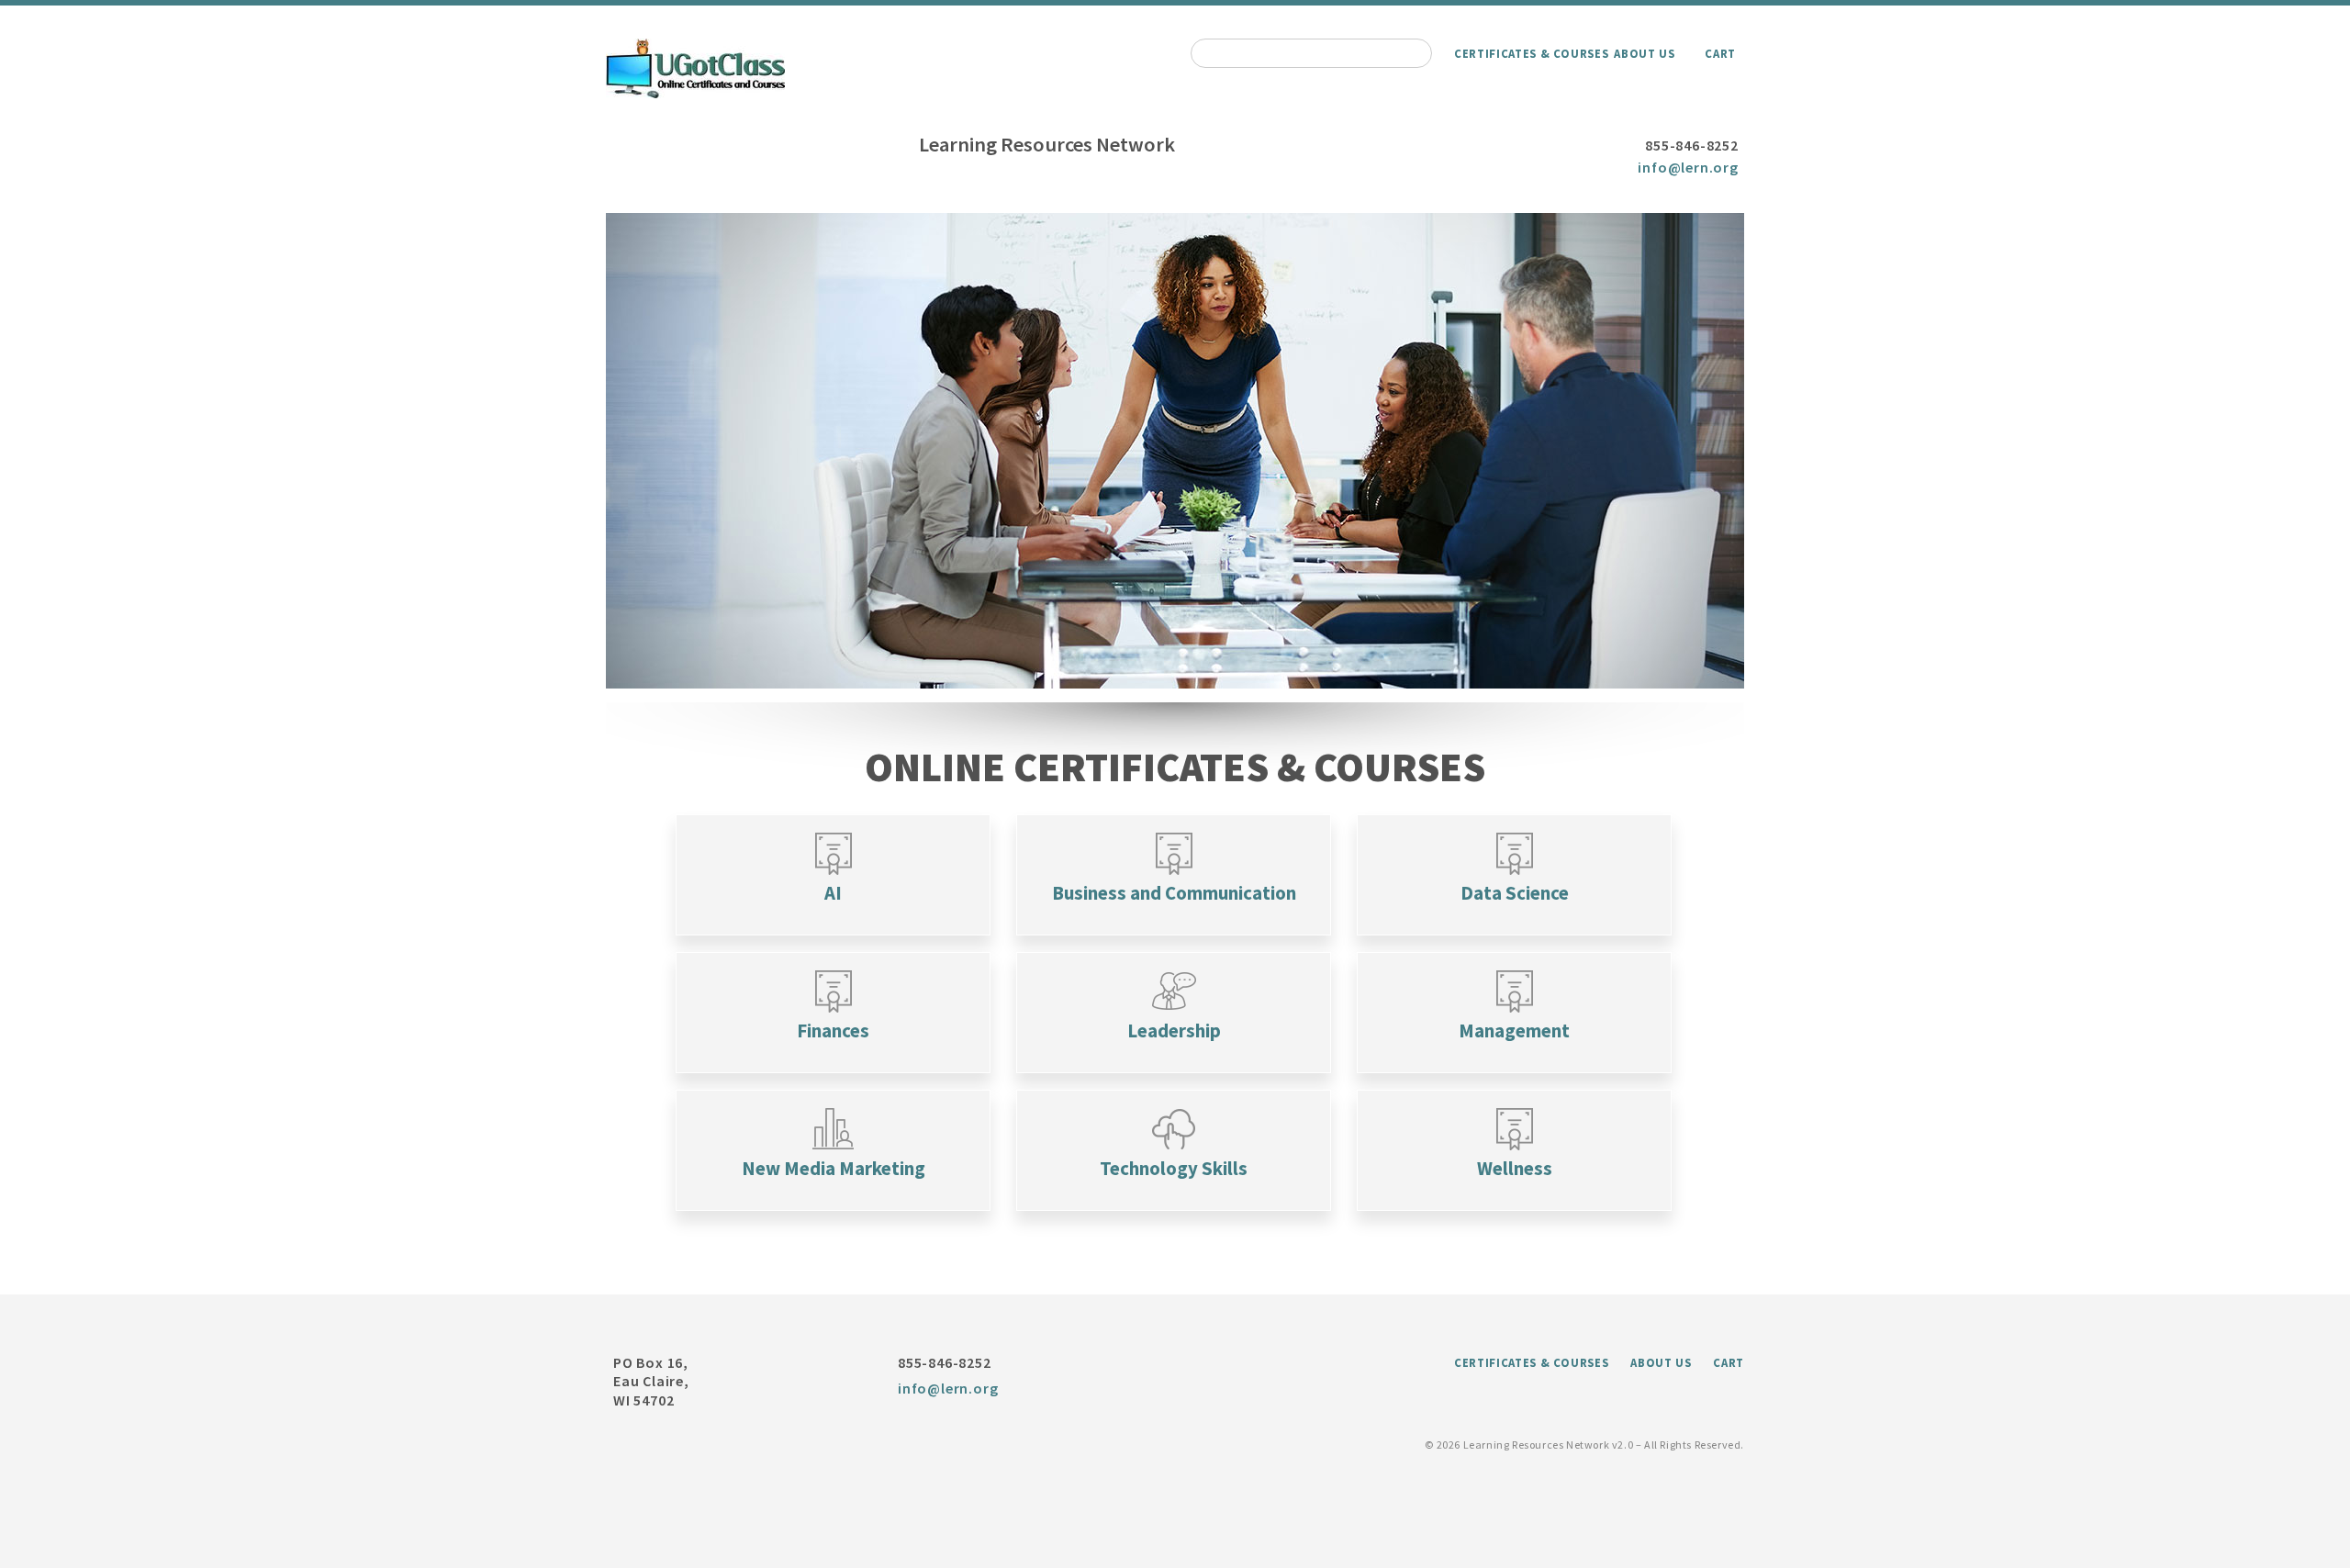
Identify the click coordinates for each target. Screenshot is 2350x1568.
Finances (833, 1031)
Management (1514, 1031)
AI (833, 893)
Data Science (1515, 893)
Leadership (1174, 1031)
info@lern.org (1688, 167)
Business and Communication (1174, 893)
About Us (1644, 53)
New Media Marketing (834, 1169)
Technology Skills (1174, 1169)
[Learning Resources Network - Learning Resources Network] (695, 93)
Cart (1720, 53)
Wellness (1515, 1169)
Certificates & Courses (1531, 53)
